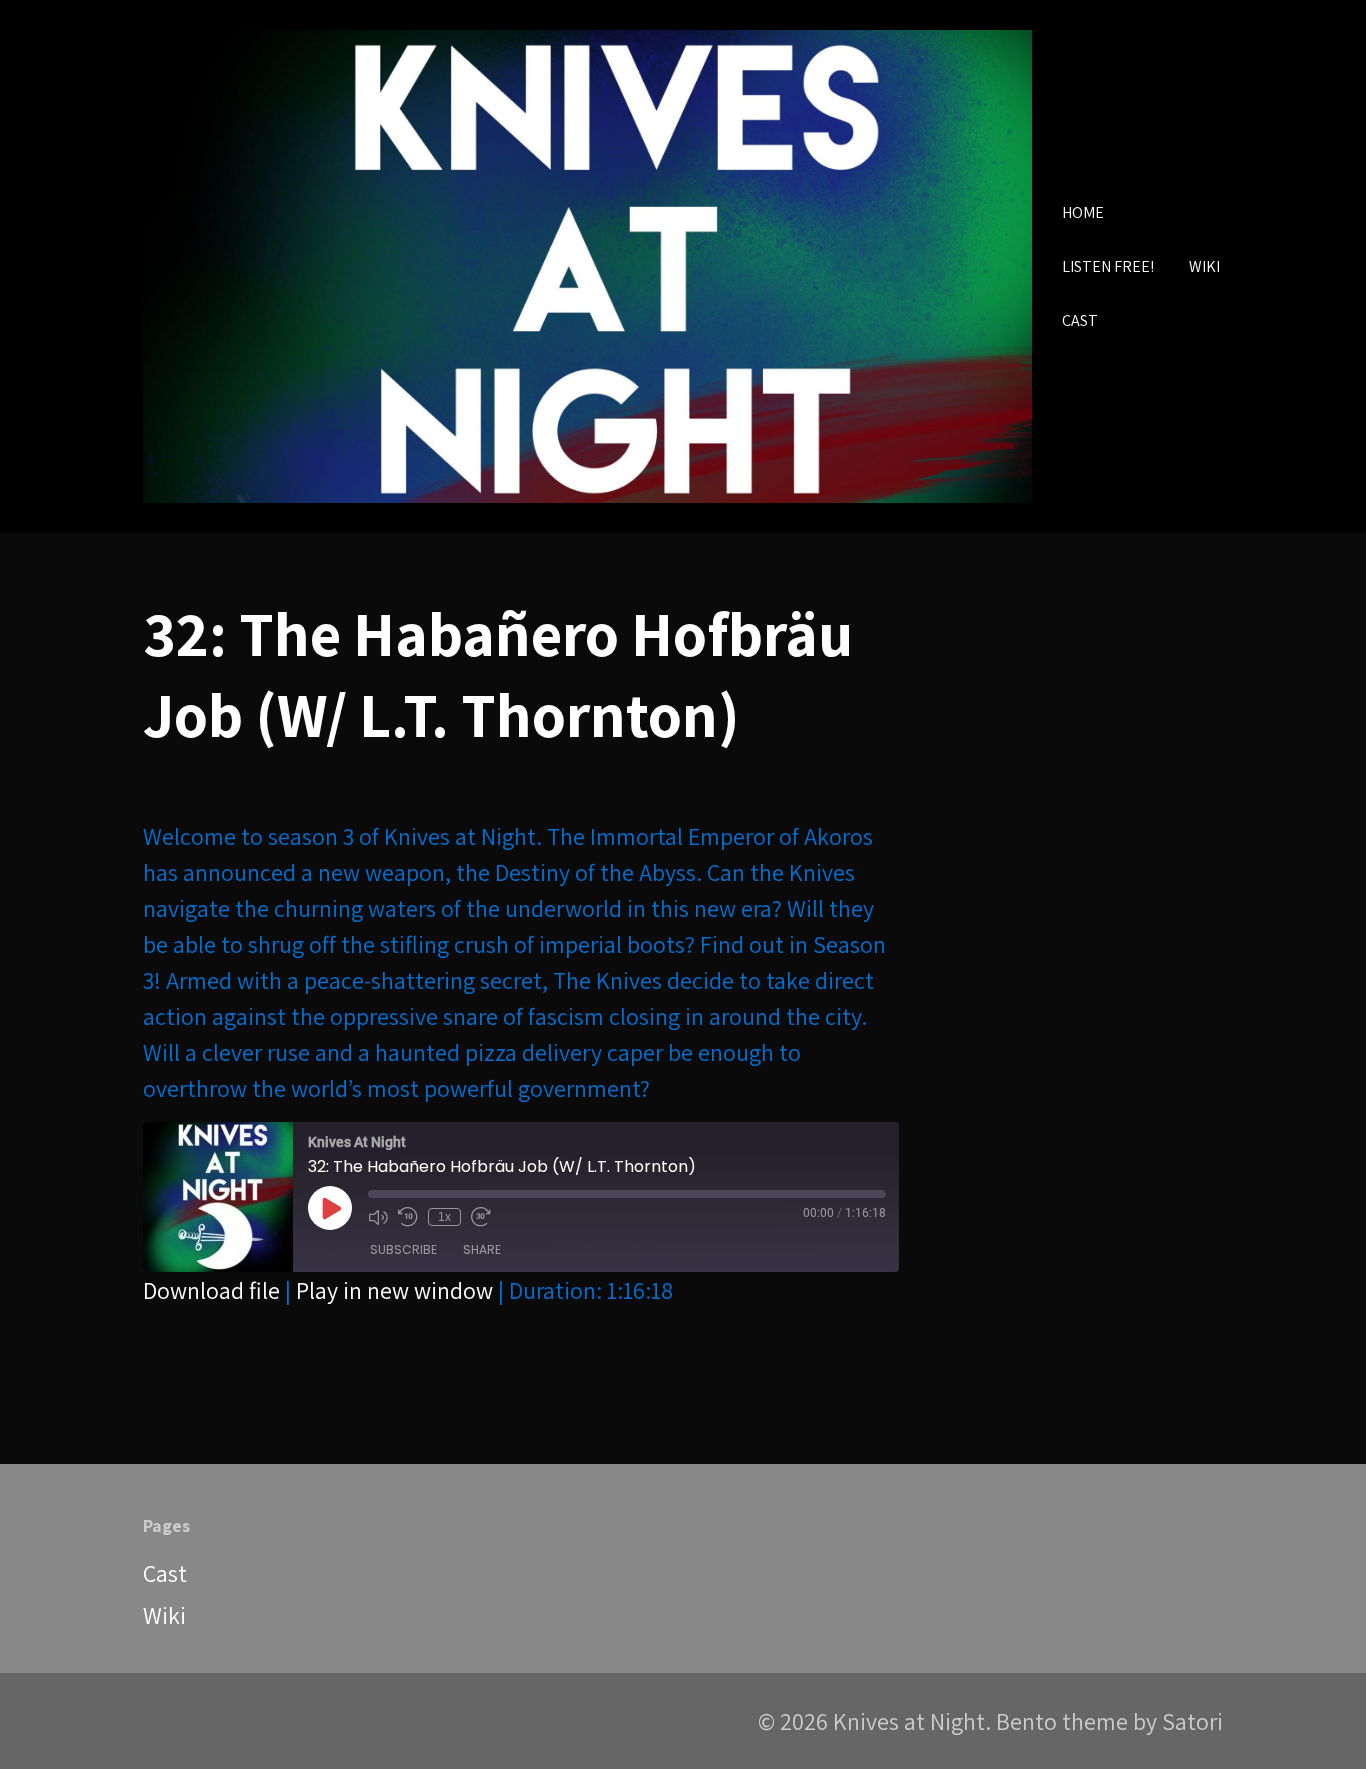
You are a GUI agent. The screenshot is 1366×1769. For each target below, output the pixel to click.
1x (444, 1217)
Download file (211, 1290)
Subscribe (403, 1249)
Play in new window (394, 1290)
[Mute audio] (378, 1217)
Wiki (164, 1615)
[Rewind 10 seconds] (408, 1217)
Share (482, 1249)
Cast (165, 1573)
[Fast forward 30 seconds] (481, 1217)
